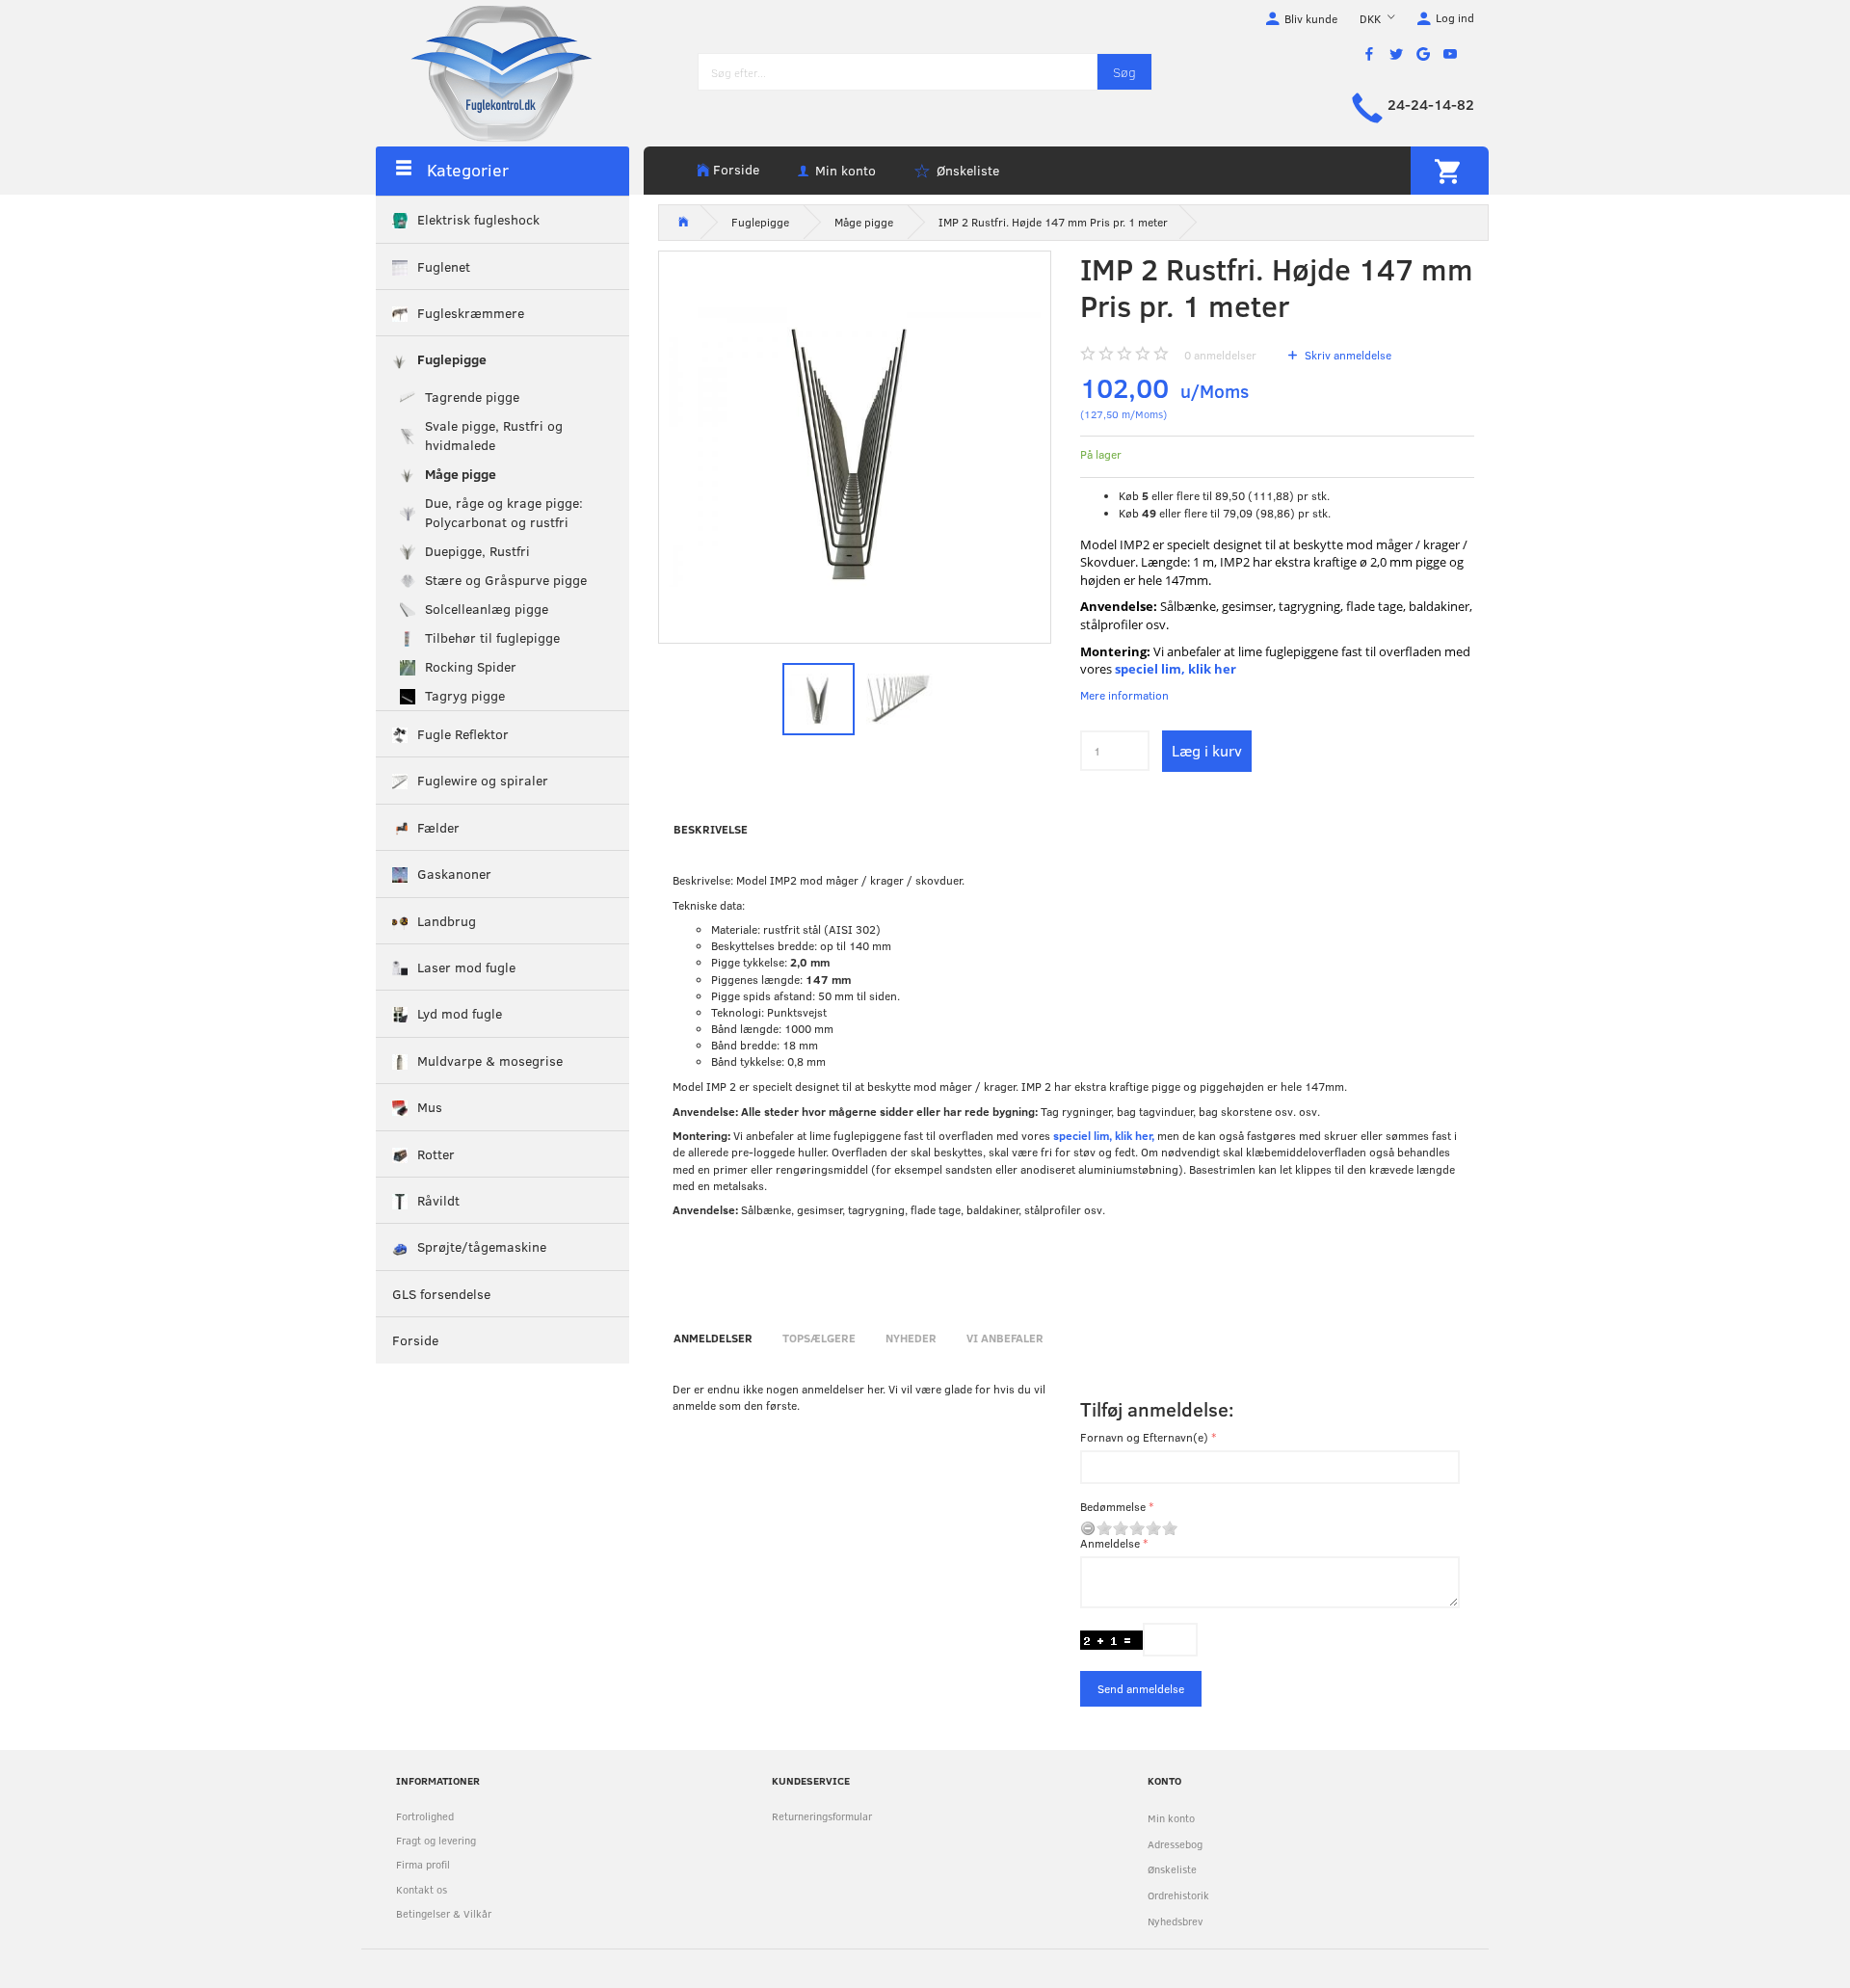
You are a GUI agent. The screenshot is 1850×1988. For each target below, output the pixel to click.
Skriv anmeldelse (1347, 355)
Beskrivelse (711, 829)
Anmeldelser (713, 1338)
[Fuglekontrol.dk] (487, 72)
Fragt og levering (436, 1840)
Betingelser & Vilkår (444, 1913)
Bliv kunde (1311, 18)
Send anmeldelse (1141, 1688)
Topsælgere (819, 1338)
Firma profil (423, 1864)
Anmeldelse (1110, 1543)
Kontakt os (422, 1889)
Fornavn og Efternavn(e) (1144, 1437)
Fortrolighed (425, 1816)
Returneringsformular (822, 1816)
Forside (736, 169)
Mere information (1124, 695)
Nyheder (911, 1338)
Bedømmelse (1113, 1506)
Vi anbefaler (1005, 1338)
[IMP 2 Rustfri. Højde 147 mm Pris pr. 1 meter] (855, 448)
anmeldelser (1220, 355)
